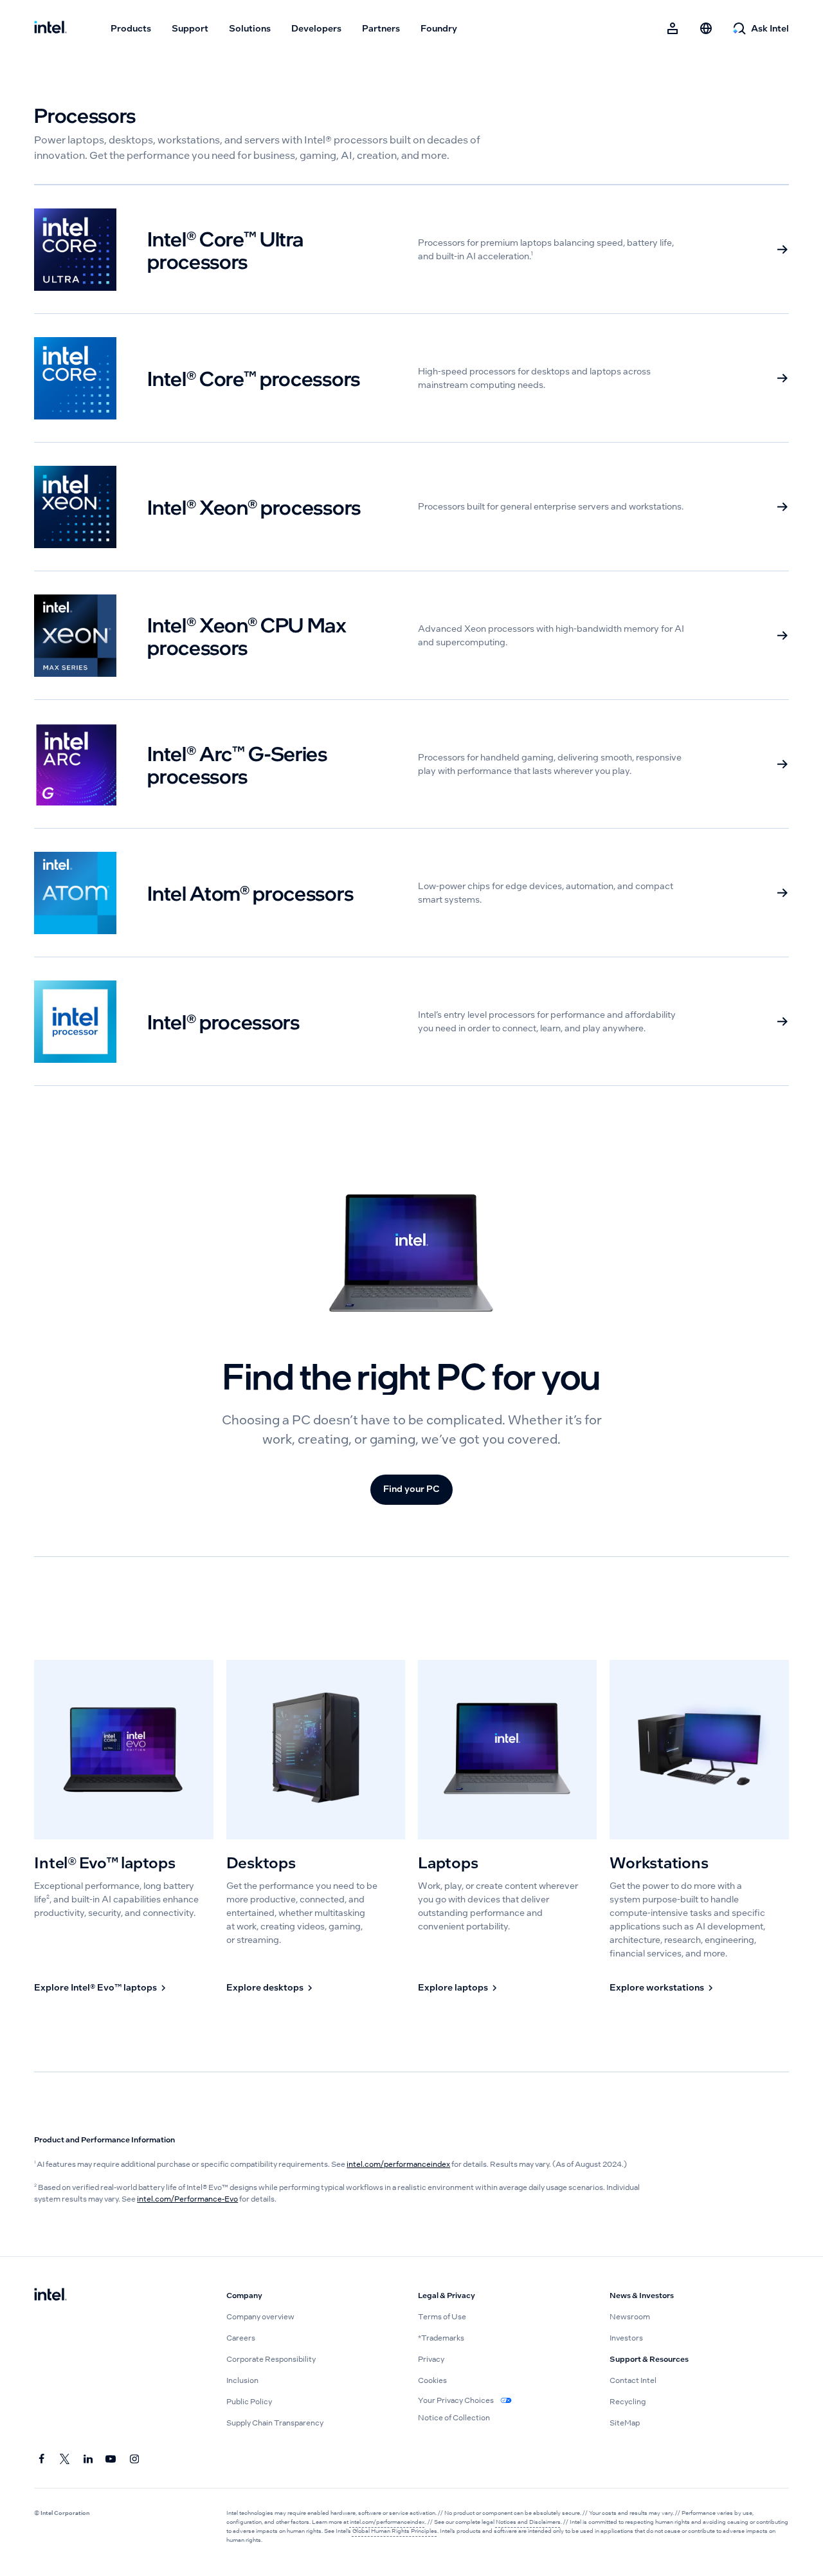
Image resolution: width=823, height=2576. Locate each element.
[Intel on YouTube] (111, 2460)
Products (131, 28)
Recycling (628, 2402)
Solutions (250, 28)
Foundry (439, 28)
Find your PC (411, 1489)
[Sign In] (673, 28)
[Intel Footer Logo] (50, 2295)
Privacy (431, 2359)
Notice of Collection (454, 2418)
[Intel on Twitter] (65, 2460)
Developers (316, 28)
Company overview (260, 2317)
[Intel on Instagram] (134, 2460)
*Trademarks (441, 2338)
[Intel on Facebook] (42, 2460)
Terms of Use (442, 2317)
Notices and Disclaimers (528, 2522)
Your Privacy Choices (457, 2400)
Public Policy (249, 2402)
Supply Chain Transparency (275, 2423)
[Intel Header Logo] (50, 28)
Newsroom (630, 2317)
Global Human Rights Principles (395, 2531)
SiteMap (625, 2423)
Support (190, 28)
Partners (381, 28)
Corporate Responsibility (271, 2359)
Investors (626, 2338)
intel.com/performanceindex (398, 2164)
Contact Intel (633, 2380)
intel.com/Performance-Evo (187, 2199)
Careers (241, 2338)
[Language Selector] (706, 28)
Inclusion (242, 2380)
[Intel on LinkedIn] (88, 2460)
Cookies (432, 2380)
